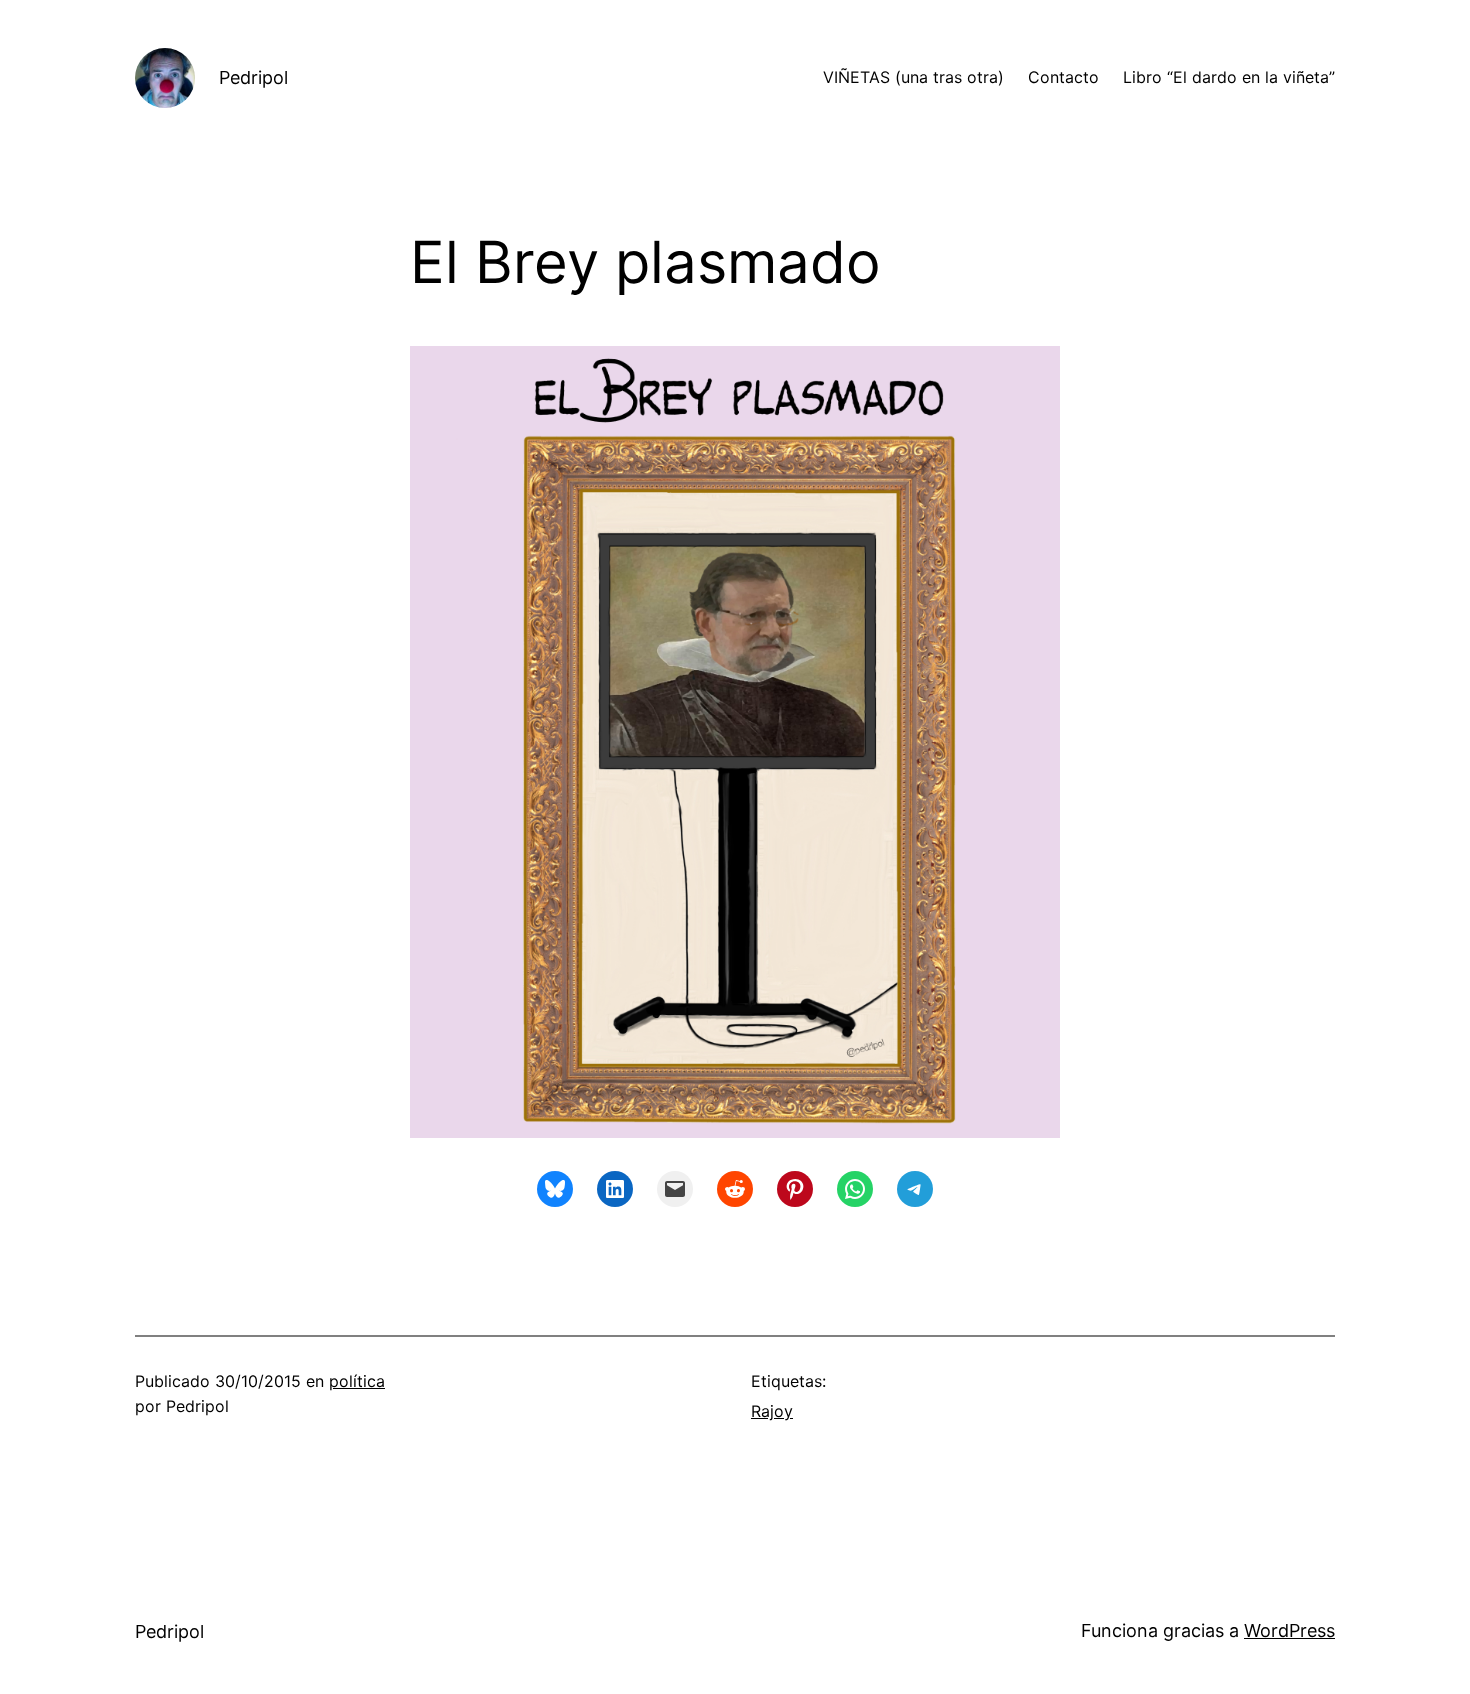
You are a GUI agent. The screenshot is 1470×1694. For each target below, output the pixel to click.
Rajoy (772, 1411)
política (357, 1381)
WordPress (1289, 1630)
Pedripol (253, 77)
